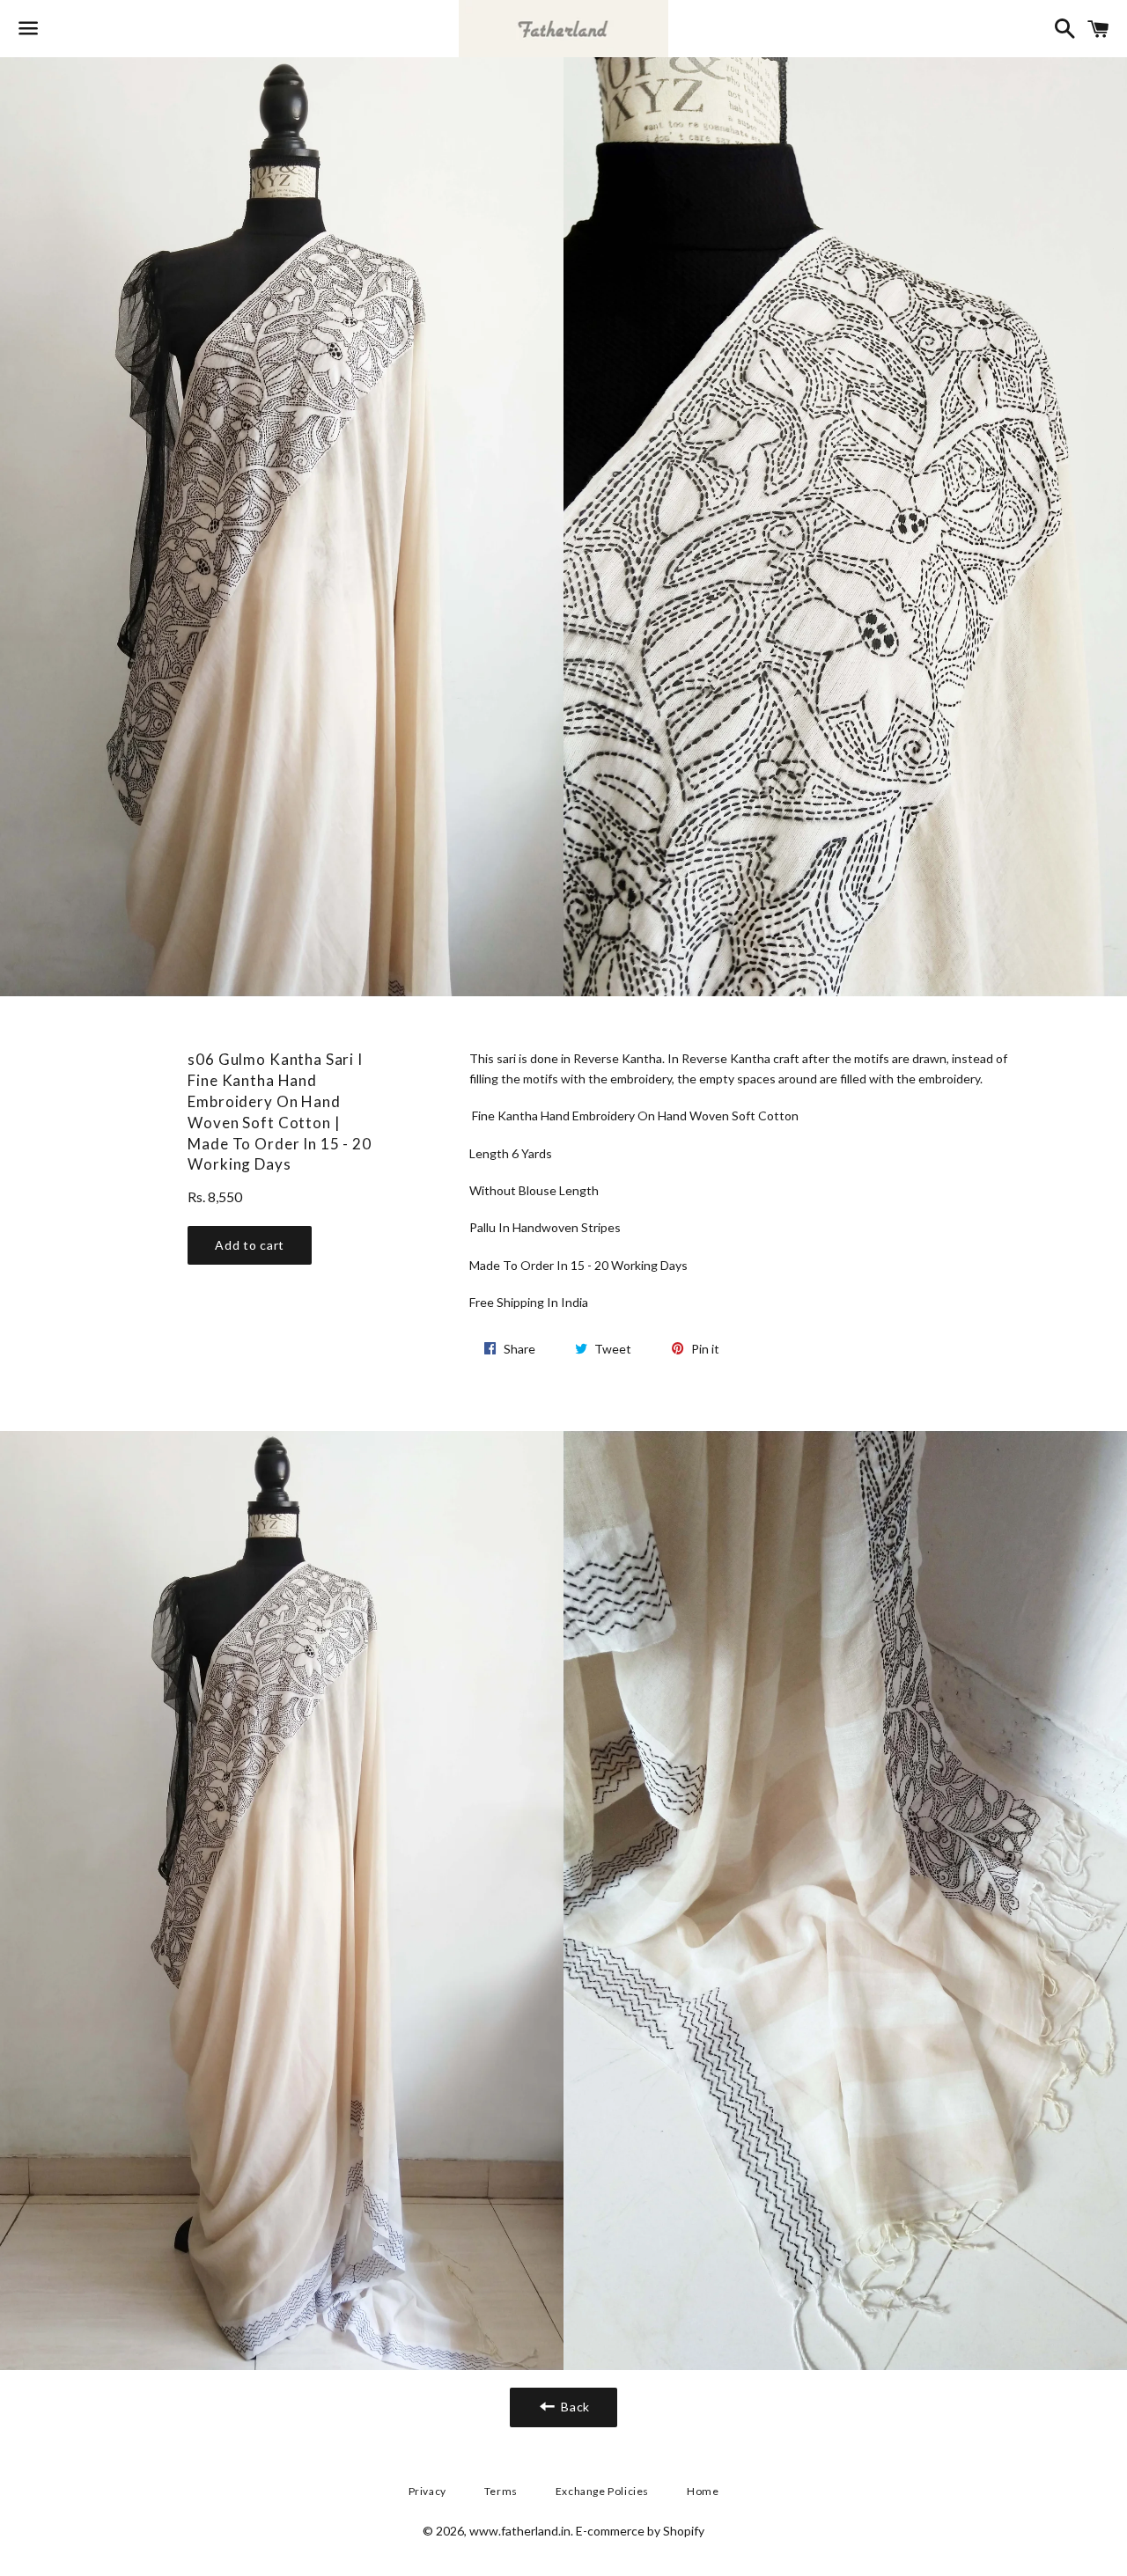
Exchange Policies (602, 2491)
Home (703, 2491)
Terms (501, 2491)
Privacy (427, 2491)
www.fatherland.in (520, 2531)
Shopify (684, 2531)
